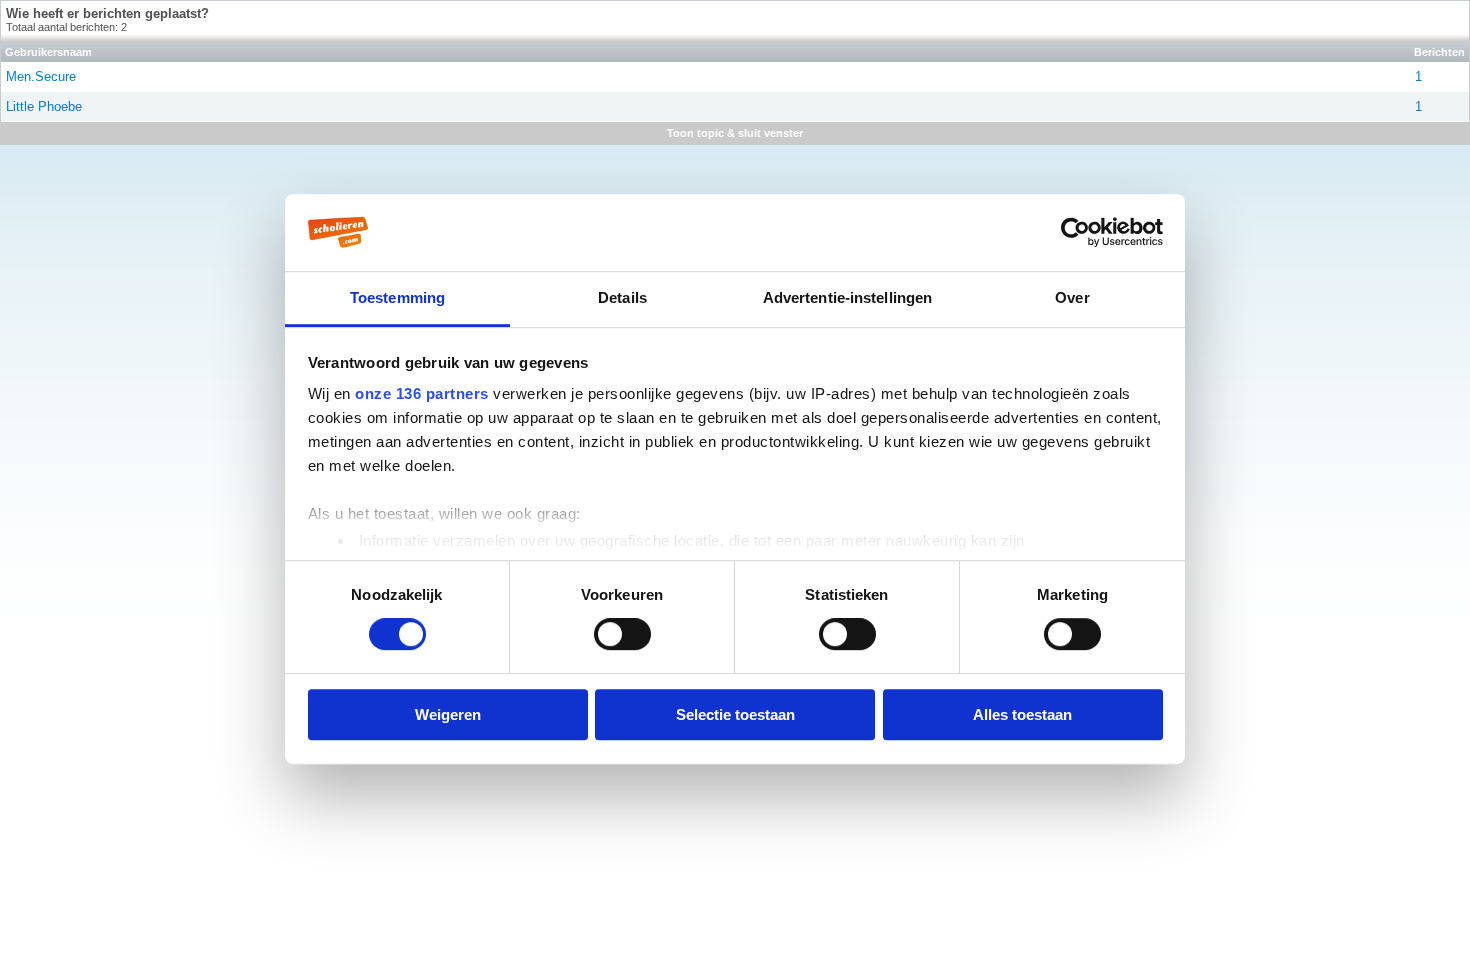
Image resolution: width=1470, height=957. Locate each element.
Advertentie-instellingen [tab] (847, 297)
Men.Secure (41, 76)
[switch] (622, 634)
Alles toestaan (1022, 714)
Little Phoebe (44, 106)
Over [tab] (1072, 297)
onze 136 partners (422, 393)
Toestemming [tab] (397, 297)
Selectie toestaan (735, 714)
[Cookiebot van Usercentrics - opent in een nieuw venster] (1075, 232)
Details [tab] (622, 297)
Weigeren (448, 714)
